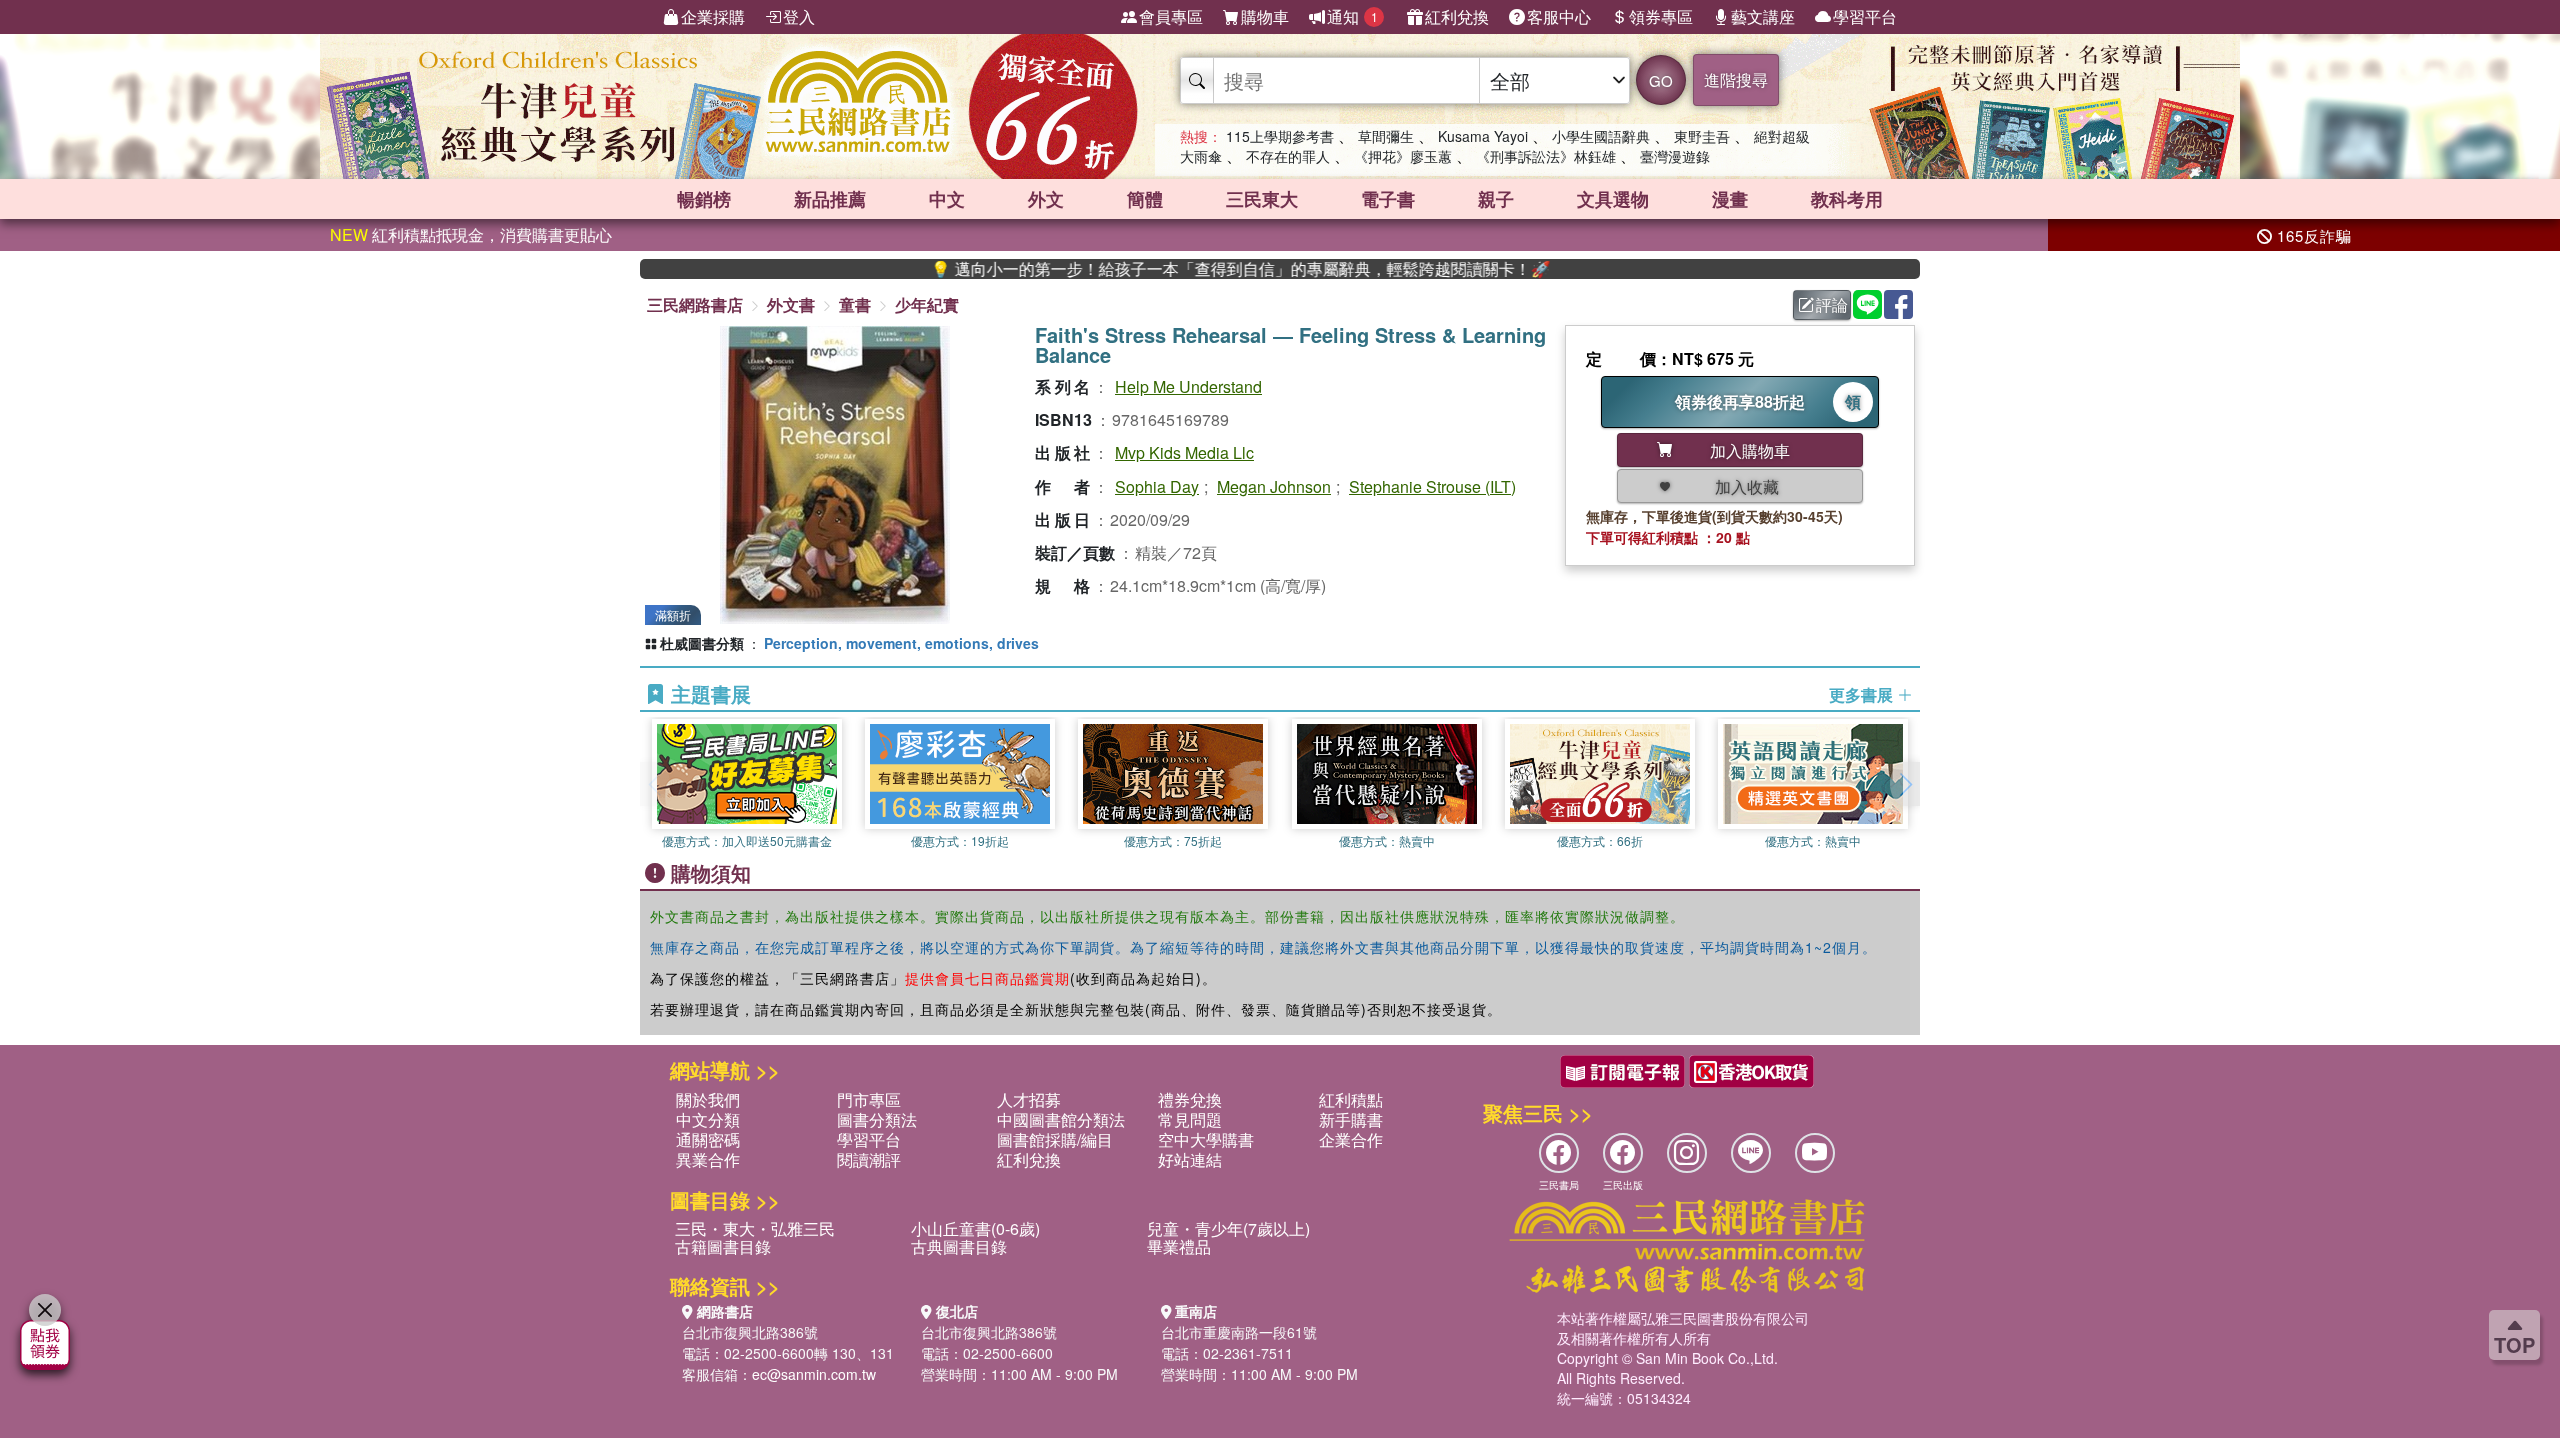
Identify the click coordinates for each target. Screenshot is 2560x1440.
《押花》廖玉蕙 (1403, 156)
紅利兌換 (1457, 16)
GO (1661, 80)
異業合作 (708, 1159)
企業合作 (1351, 1139)
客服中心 (1559, 16)
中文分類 (708, 1119)
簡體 (1145, 199)
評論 (1832, 304)
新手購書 (1351, 1119)
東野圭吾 (1702, 136)
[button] (1905, 784)
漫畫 (1730, 199)
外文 (1046, 199)
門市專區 (869, 1099)
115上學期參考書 (1280, 136)
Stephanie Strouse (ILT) (1432, 486)
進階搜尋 (1736, 79)
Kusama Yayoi (1483, 136)
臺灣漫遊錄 (1675, 156)
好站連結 (1190, 1159)
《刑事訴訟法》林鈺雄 (1546, 156)
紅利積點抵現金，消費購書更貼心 (471, 234)
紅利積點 (1351, 1099)
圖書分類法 (877, 1119)
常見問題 (1190, 1119)
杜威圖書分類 (702, 643)
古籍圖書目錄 (723, 1246)
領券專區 (1661, 16)
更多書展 (1863, 695)
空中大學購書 (1206, 1139)
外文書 (791, 304)
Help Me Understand (1188, 386)
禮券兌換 (1190, 1099)
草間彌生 (1386, 136)
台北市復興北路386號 (750, 1332)
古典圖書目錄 (959, 1246)
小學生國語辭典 (1601, 136)
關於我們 (708, 1099)
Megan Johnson (1274, 486)
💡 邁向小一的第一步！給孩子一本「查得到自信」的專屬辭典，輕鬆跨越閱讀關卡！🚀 (1175, 269)
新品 (830, 199)
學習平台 (1865, 16)
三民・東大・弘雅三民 (755, 1228)
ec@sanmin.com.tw (814, 1374)
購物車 (1265, 16)
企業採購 (713, 16)
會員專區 (1171, 16)
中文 (947, 199)
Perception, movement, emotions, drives (901, 643)
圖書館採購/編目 (1055, 1139)
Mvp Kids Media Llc (1184, 452)
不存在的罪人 (1288, 156)
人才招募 (1029, 1099)
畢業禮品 (1179, 1246)
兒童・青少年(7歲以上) (1228, 1228)
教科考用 (1847, 199)
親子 (1496, 199)
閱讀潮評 (869, 1159)
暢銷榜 (704, 199)
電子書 (1388, 199)
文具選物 (1613, 199)
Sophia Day (1157, 486)
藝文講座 (1763, 16)
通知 (1352, 16)
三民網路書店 (695, 304)
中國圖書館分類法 (1061, 1119)
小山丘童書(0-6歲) (975, 1228)
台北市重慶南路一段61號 (1239, 1332)
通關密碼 (708, 1139)
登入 (799, 16)
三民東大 (1262, 199)
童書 (855, 304)
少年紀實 (927, 304)
